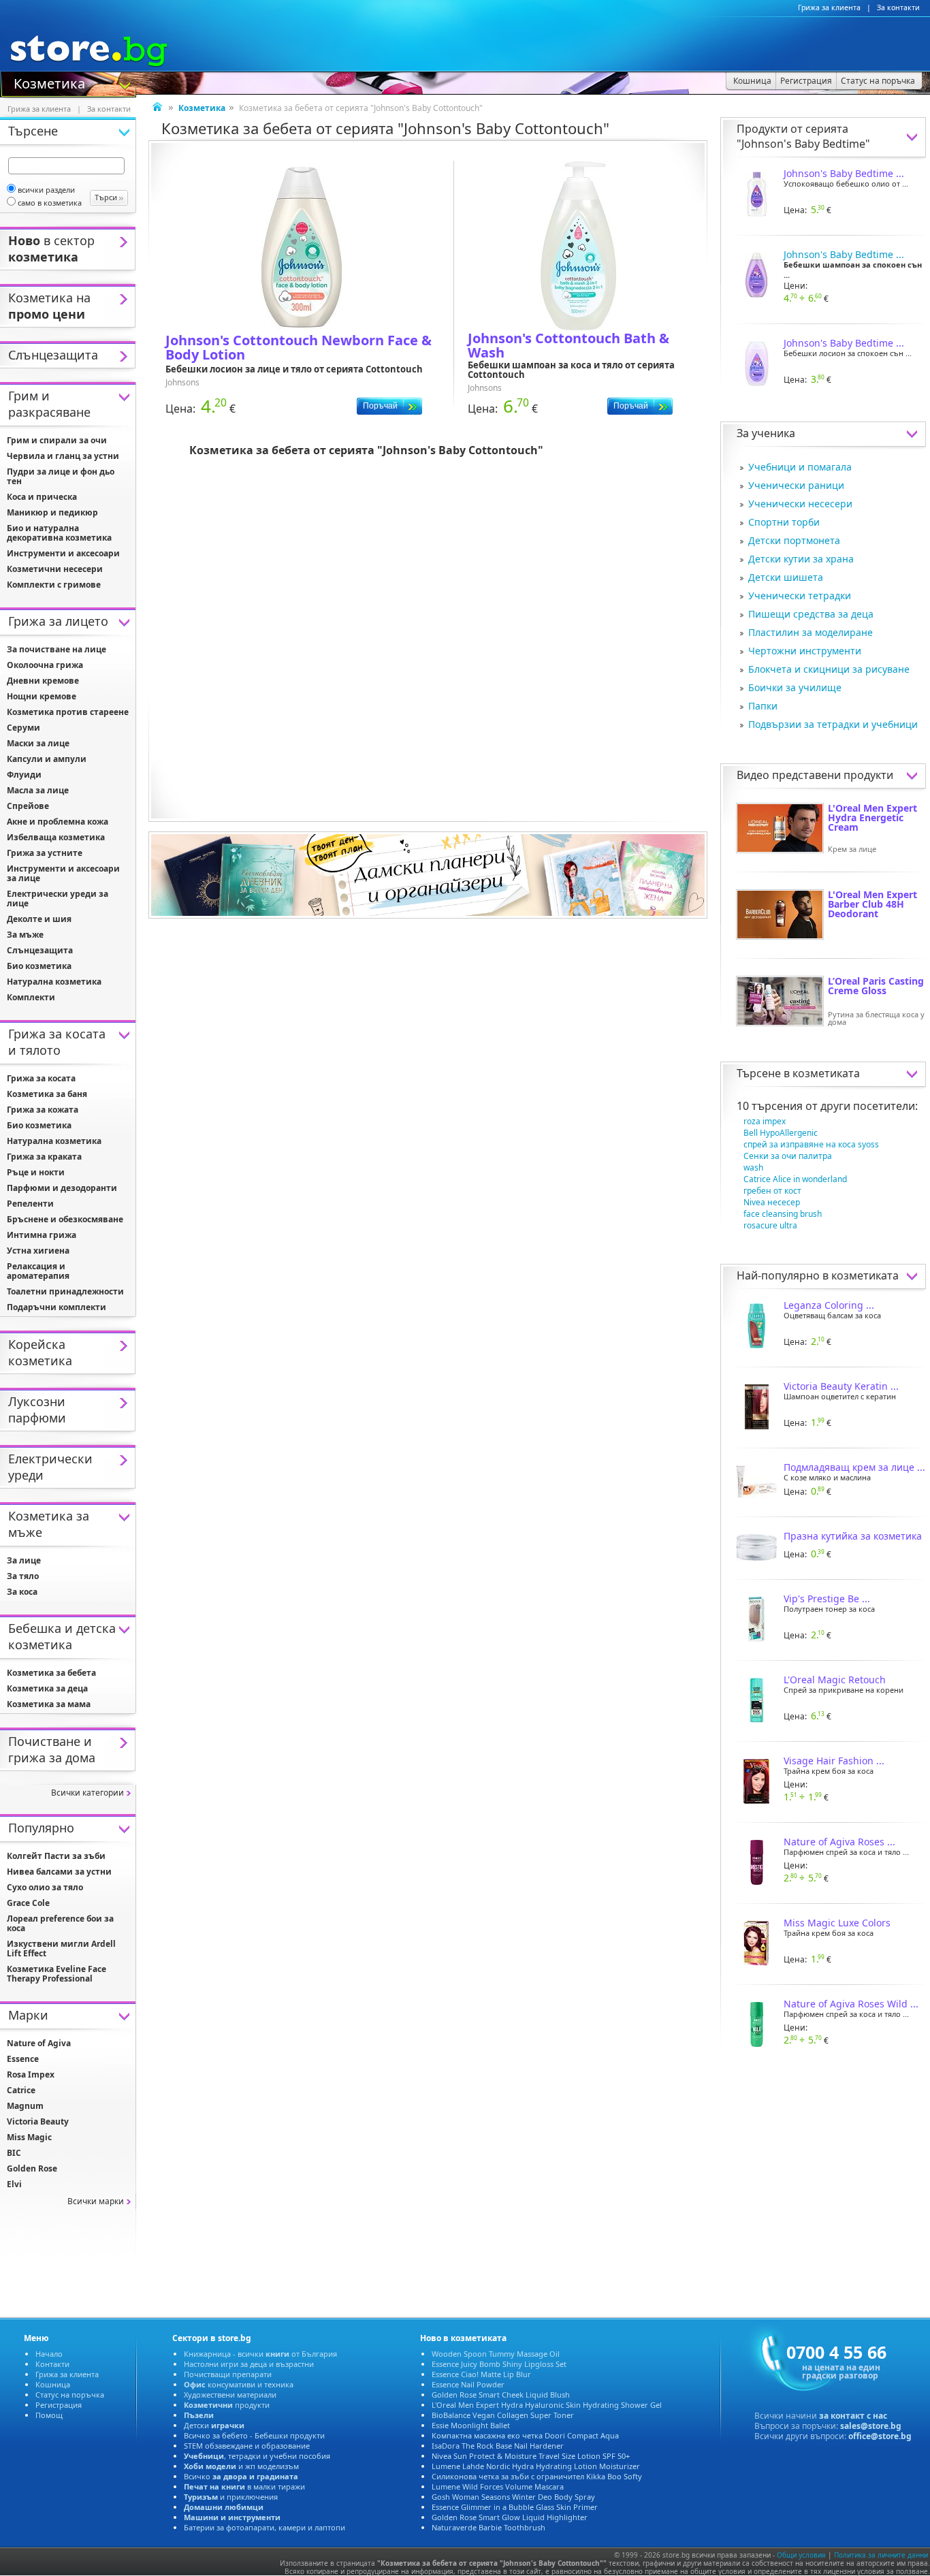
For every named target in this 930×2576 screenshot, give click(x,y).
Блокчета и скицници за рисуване (829, 669)
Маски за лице (38, 743)
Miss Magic (29, 2137)
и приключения (231, 2497)
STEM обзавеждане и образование (247, 2446)
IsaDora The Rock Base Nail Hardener (498, 2446)
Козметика (49, 82)
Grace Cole (28, 1903)
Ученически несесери (800, 504)
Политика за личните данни (881, 2555)
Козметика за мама (49, 1704)
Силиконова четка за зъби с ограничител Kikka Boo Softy (537, 2476)
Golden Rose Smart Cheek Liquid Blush (501, 2395)
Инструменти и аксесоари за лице (63, 873)
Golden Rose (32, 2168)
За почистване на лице (57, 649)
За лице (24, 1560)
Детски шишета (786, 577)
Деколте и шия (39, 919)
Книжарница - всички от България (260, 2354)
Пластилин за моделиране (811, 632)
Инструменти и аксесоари (63, 553)
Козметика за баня (47, 1094)
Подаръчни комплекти (57, 1307)
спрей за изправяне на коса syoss (811, 1144)
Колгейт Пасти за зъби (56, 1856)
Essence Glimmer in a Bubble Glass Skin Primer (515, 2507)
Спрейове (28, 806)
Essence (23, 2059)
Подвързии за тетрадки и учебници (833, 724)
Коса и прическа (42, 497)
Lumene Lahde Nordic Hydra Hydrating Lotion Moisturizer (536, 2466)
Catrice (21, 2090)
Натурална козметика (54, 982)
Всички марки (96, 2201)
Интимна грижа (42, 1235)
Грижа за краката (44, 1157)
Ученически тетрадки (800, 595)
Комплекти (31, 997)
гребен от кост (772, 1191)
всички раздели (46, 190)
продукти (227, 2405)
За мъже (25, 935)
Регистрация (59, 2405)
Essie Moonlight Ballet (471, 2425)
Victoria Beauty (38, 2121)
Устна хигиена (38, 1251)
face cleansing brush (783, 1214)
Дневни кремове (43, 681)
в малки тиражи (244, 2486)
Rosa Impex (31, 2074)
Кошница (53, 2384)
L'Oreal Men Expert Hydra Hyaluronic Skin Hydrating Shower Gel (547, 2405)
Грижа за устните (45, 853)
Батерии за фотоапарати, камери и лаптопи (264, 2527)
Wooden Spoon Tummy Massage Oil (496, 2354)
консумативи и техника (239, 2384)
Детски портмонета (794, 540)
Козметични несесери (55, 569)
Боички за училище (795, 687)
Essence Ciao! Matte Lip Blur (481, 2374)
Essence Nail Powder (468, 2384)
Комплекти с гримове (54, 585)
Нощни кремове (42, 696)
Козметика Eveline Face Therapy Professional (57, 1974)
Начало (49, 2354)
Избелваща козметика (56, 837)
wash (753, 1167)
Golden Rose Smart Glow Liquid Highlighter (510, 2517)
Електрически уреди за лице (58, 899)
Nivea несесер (772, 1202)
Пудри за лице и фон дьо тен (61, 476)
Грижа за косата (41, 1078)
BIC (14, 2153)
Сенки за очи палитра (788, 1156)
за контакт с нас (853, 2416)
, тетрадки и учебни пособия (257, 2456)
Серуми (23, 728)
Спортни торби (784, 522)
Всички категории (87, 1793)
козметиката (826, 1073)
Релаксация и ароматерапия (38, 1271)
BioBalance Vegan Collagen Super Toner (503, 2415)
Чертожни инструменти (805, 651)
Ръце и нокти (36, 1172)
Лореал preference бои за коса (60, 1923)
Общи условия (801, 2555)
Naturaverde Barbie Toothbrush (488, 2527)
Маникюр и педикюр (52, 512)
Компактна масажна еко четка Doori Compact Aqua (525, 2435)
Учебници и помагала (800, 467)
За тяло (23, 1576)
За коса (22, 1592)
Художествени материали (230, 2395)
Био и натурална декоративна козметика (59, 533)
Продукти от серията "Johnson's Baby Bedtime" (803, 136)
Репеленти (30, 1204)
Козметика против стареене (68, 712)
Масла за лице (38, 790)
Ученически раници (796, 485)
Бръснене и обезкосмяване (65, 1219)
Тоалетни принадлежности (65, 1291)
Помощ (49, 2415)
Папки (763, 706)
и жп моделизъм (241, 2466)
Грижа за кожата (43, 1110)
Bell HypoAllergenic (781, 1133)
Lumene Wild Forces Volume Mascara (498, 2486)
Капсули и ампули (47, 759)
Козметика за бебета (51, 1673)
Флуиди (24, 775)
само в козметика (50, 203)
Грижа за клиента (829, 7)
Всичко (241, 2476)
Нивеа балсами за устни (59, 1872)
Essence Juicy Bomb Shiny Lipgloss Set (499, 2364)
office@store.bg (880, 2436)
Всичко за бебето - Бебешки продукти (254, 2435)
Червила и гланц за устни (63, 456)
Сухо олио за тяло (45, 1887)
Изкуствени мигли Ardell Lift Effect (61, 1949)
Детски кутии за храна (801, 559)
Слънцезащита (40, 950)
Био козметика (39, 966)
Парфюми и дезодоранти (62, 1188)
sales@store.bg (871, 2426)
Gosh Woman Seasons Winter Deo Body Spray (513, 2497)
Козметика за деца (47, 1688)
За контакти (898, 7)
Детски (214, 2425)
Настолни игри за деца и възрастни (249, 2364)
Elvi (14, 2184)
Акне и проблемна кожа (58, 822)
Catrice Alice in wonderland (795, 1179)
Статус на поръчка (70, 2395)
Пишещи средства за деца (811, 614)
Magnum (25, 2106)
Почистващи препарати (228, 2374)
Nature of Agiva (39, 2043)
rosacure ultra (770, 1225)
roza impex (765, 1121)
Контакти (52, 2364)
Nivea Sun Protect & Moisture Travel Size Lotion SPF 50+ (531, 2456)
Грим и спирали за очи (57, 440)
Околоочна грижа (45, 665)
